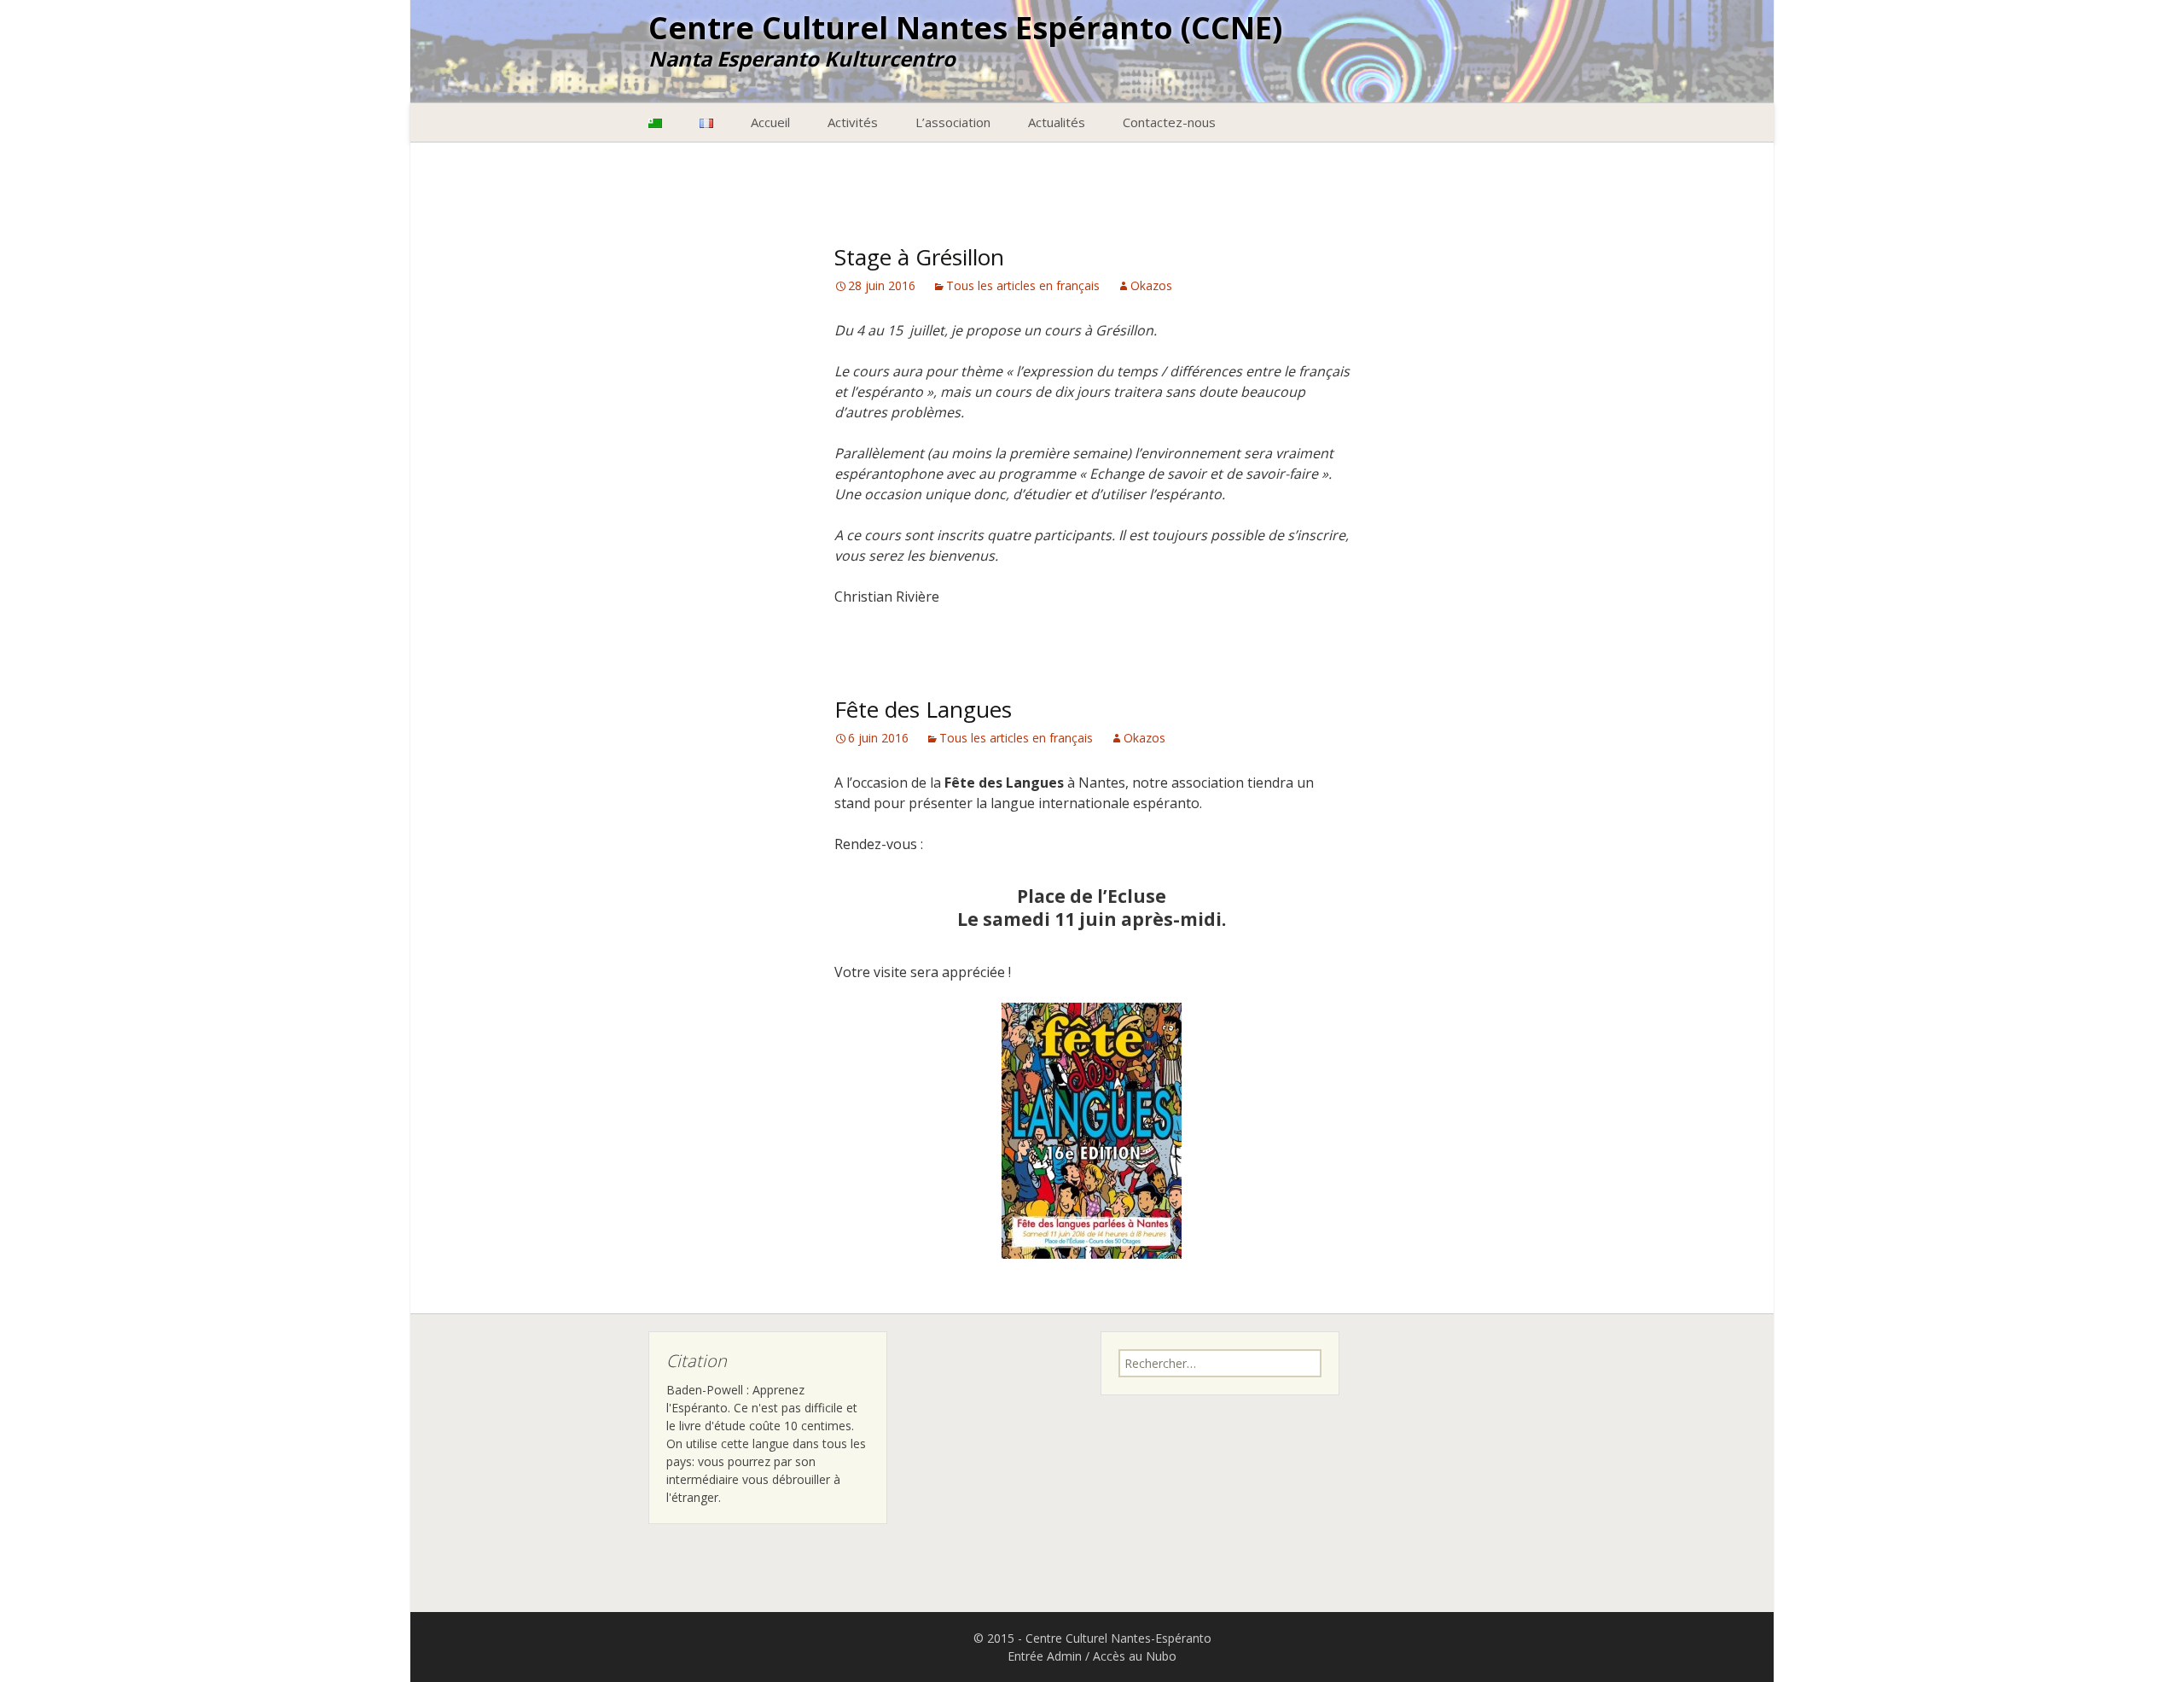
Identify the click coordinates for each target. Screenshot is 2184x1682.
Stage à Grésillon (919, 257)
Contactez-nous (1169, 122)
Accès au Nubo (1135, 1656)
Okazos (1151, 285)
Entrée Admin (1045, 1656)
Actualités (1057, 122)
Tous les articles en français (1023, 285)
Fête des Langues (923, 709)
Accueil (770, 122)
